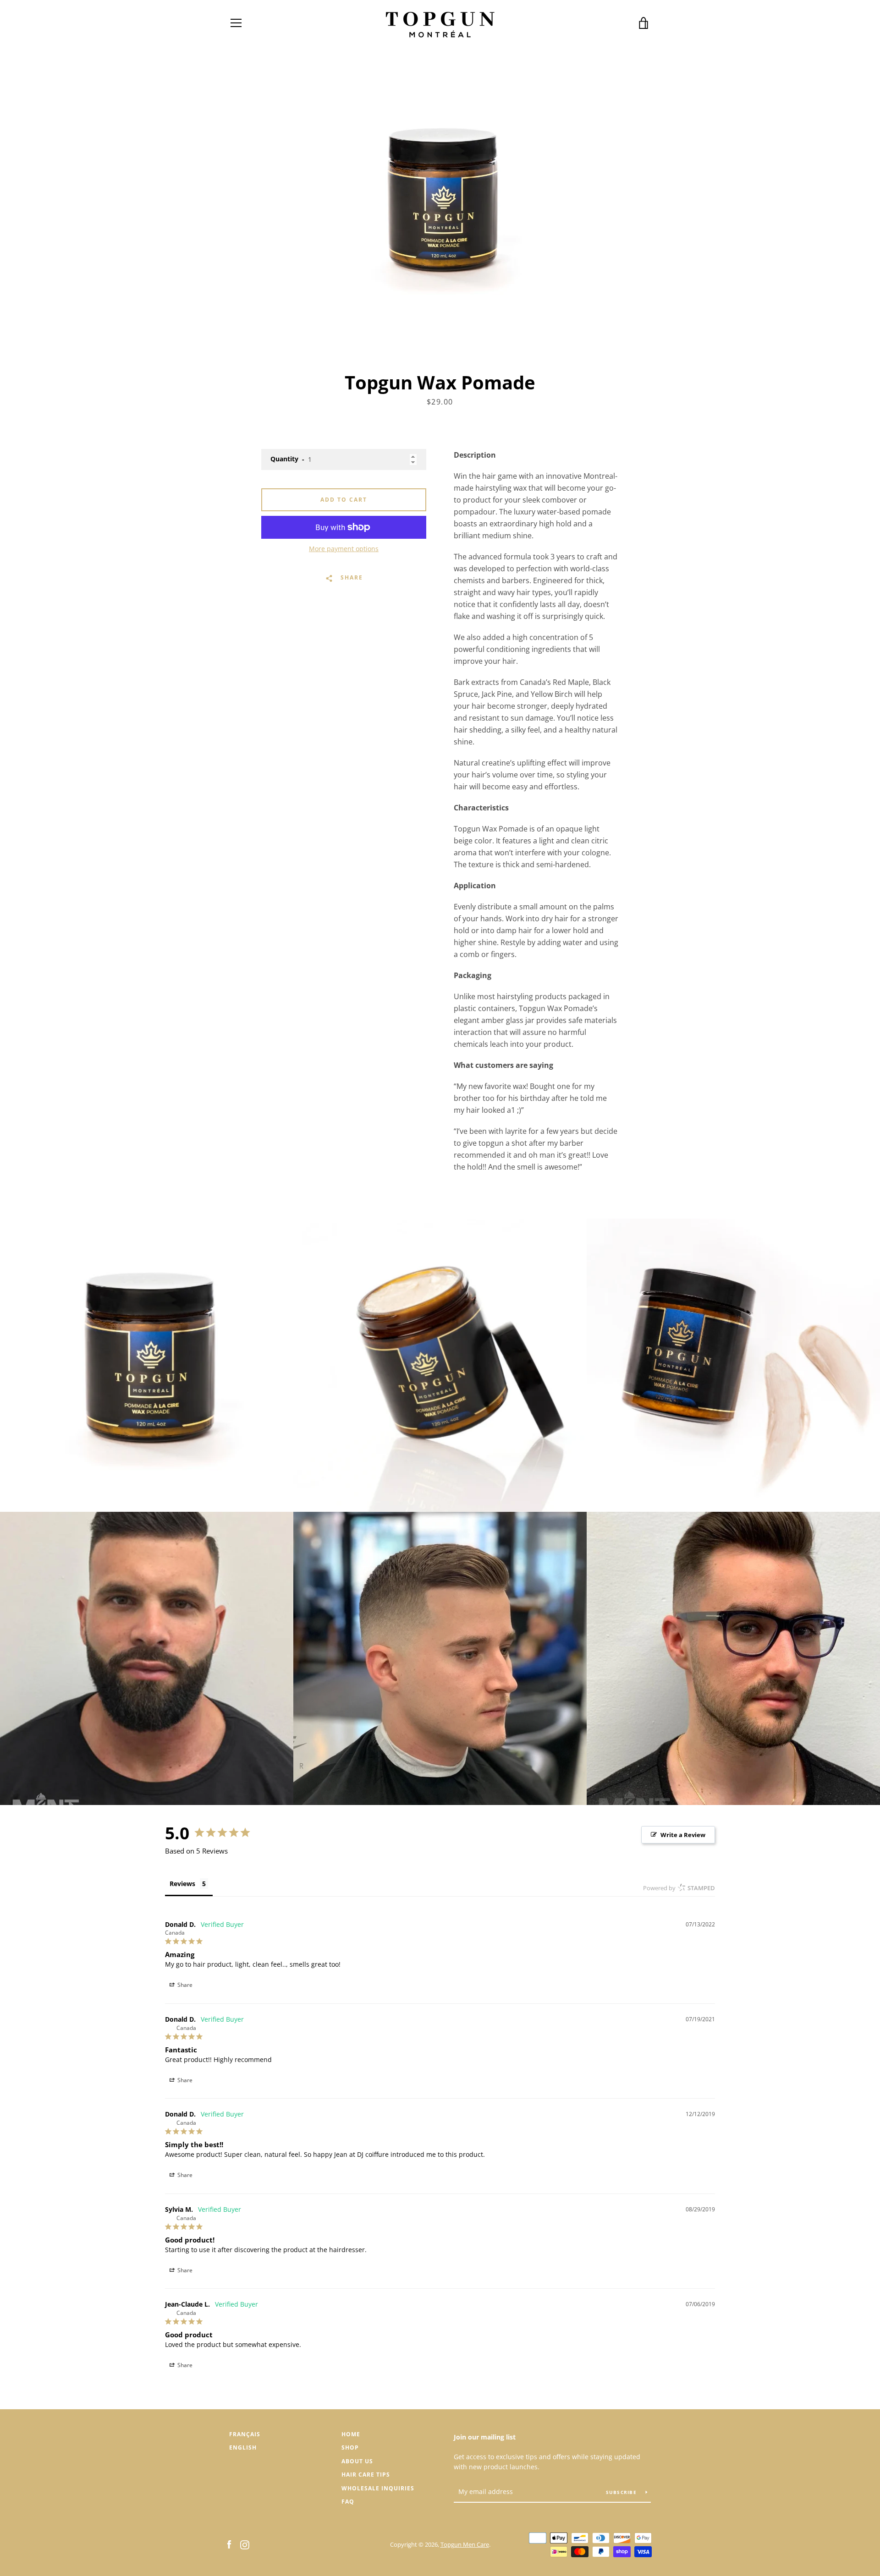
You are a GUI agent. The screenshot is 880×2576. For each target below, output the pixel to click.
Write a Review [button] (683, 1835)
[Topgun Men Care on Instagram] (245, 2544)
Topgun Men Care (465, 2544)
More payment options (344, 549)
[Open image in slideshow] (440, 206)
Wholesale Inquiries (378, 2488)
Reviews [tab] (182, 1884)
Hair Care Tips (366, 2475)
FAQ (348, 2502)
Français (245, 2434)
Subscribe (622, 2492)
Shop (350, 2447)
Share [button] (184, 1985)
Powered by (679, 1888)
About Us (357, 2461)
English (243, 2447)
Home (351, 2434)
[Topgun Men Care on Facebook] (229, 2544)
